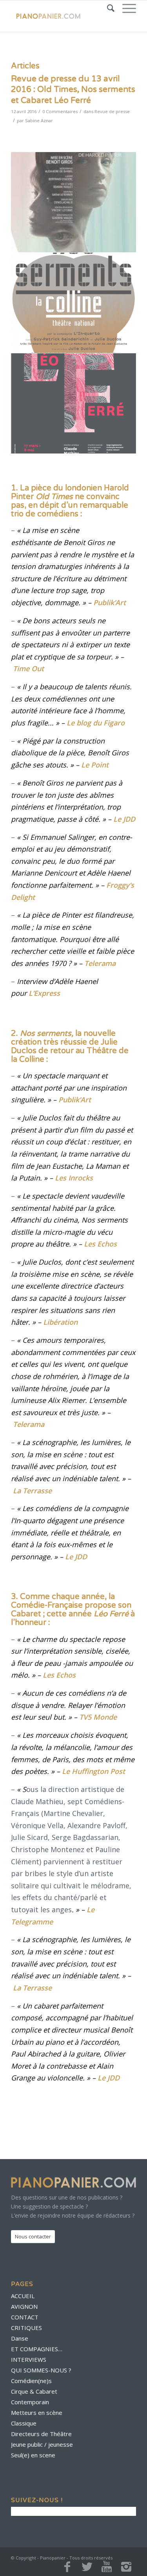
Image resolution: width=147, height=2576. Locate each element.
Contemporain (30, 2402)
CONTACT (25, 2317)
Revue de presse (112, 111)
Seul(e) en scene (33, 2455)
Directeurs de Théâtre (41, 2434)
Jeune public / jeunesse (42, 2444)
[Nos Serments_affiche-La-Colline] (74, 303)
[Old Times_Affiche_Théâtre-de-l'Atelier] (74, 202)
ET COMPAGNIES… (37, 2349)
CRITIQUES (26, 2328)
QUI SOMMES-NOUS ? (41, 2370)
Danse (20, 2338)
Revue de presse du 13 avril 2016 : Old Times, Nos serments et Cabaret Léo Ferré (73, 90)
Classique (24, 2423)
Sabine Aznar (39, 120)
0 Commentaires (60, 111)
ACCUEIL (23, 2296)
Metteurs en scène (37, 2413)
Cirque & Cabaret (34, 2391)
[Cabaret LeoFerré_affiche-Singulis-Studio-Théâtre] (74, 404)
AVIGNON (24, 2306)
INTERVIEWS (29, 2359)
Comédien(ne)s (31, 2381)
